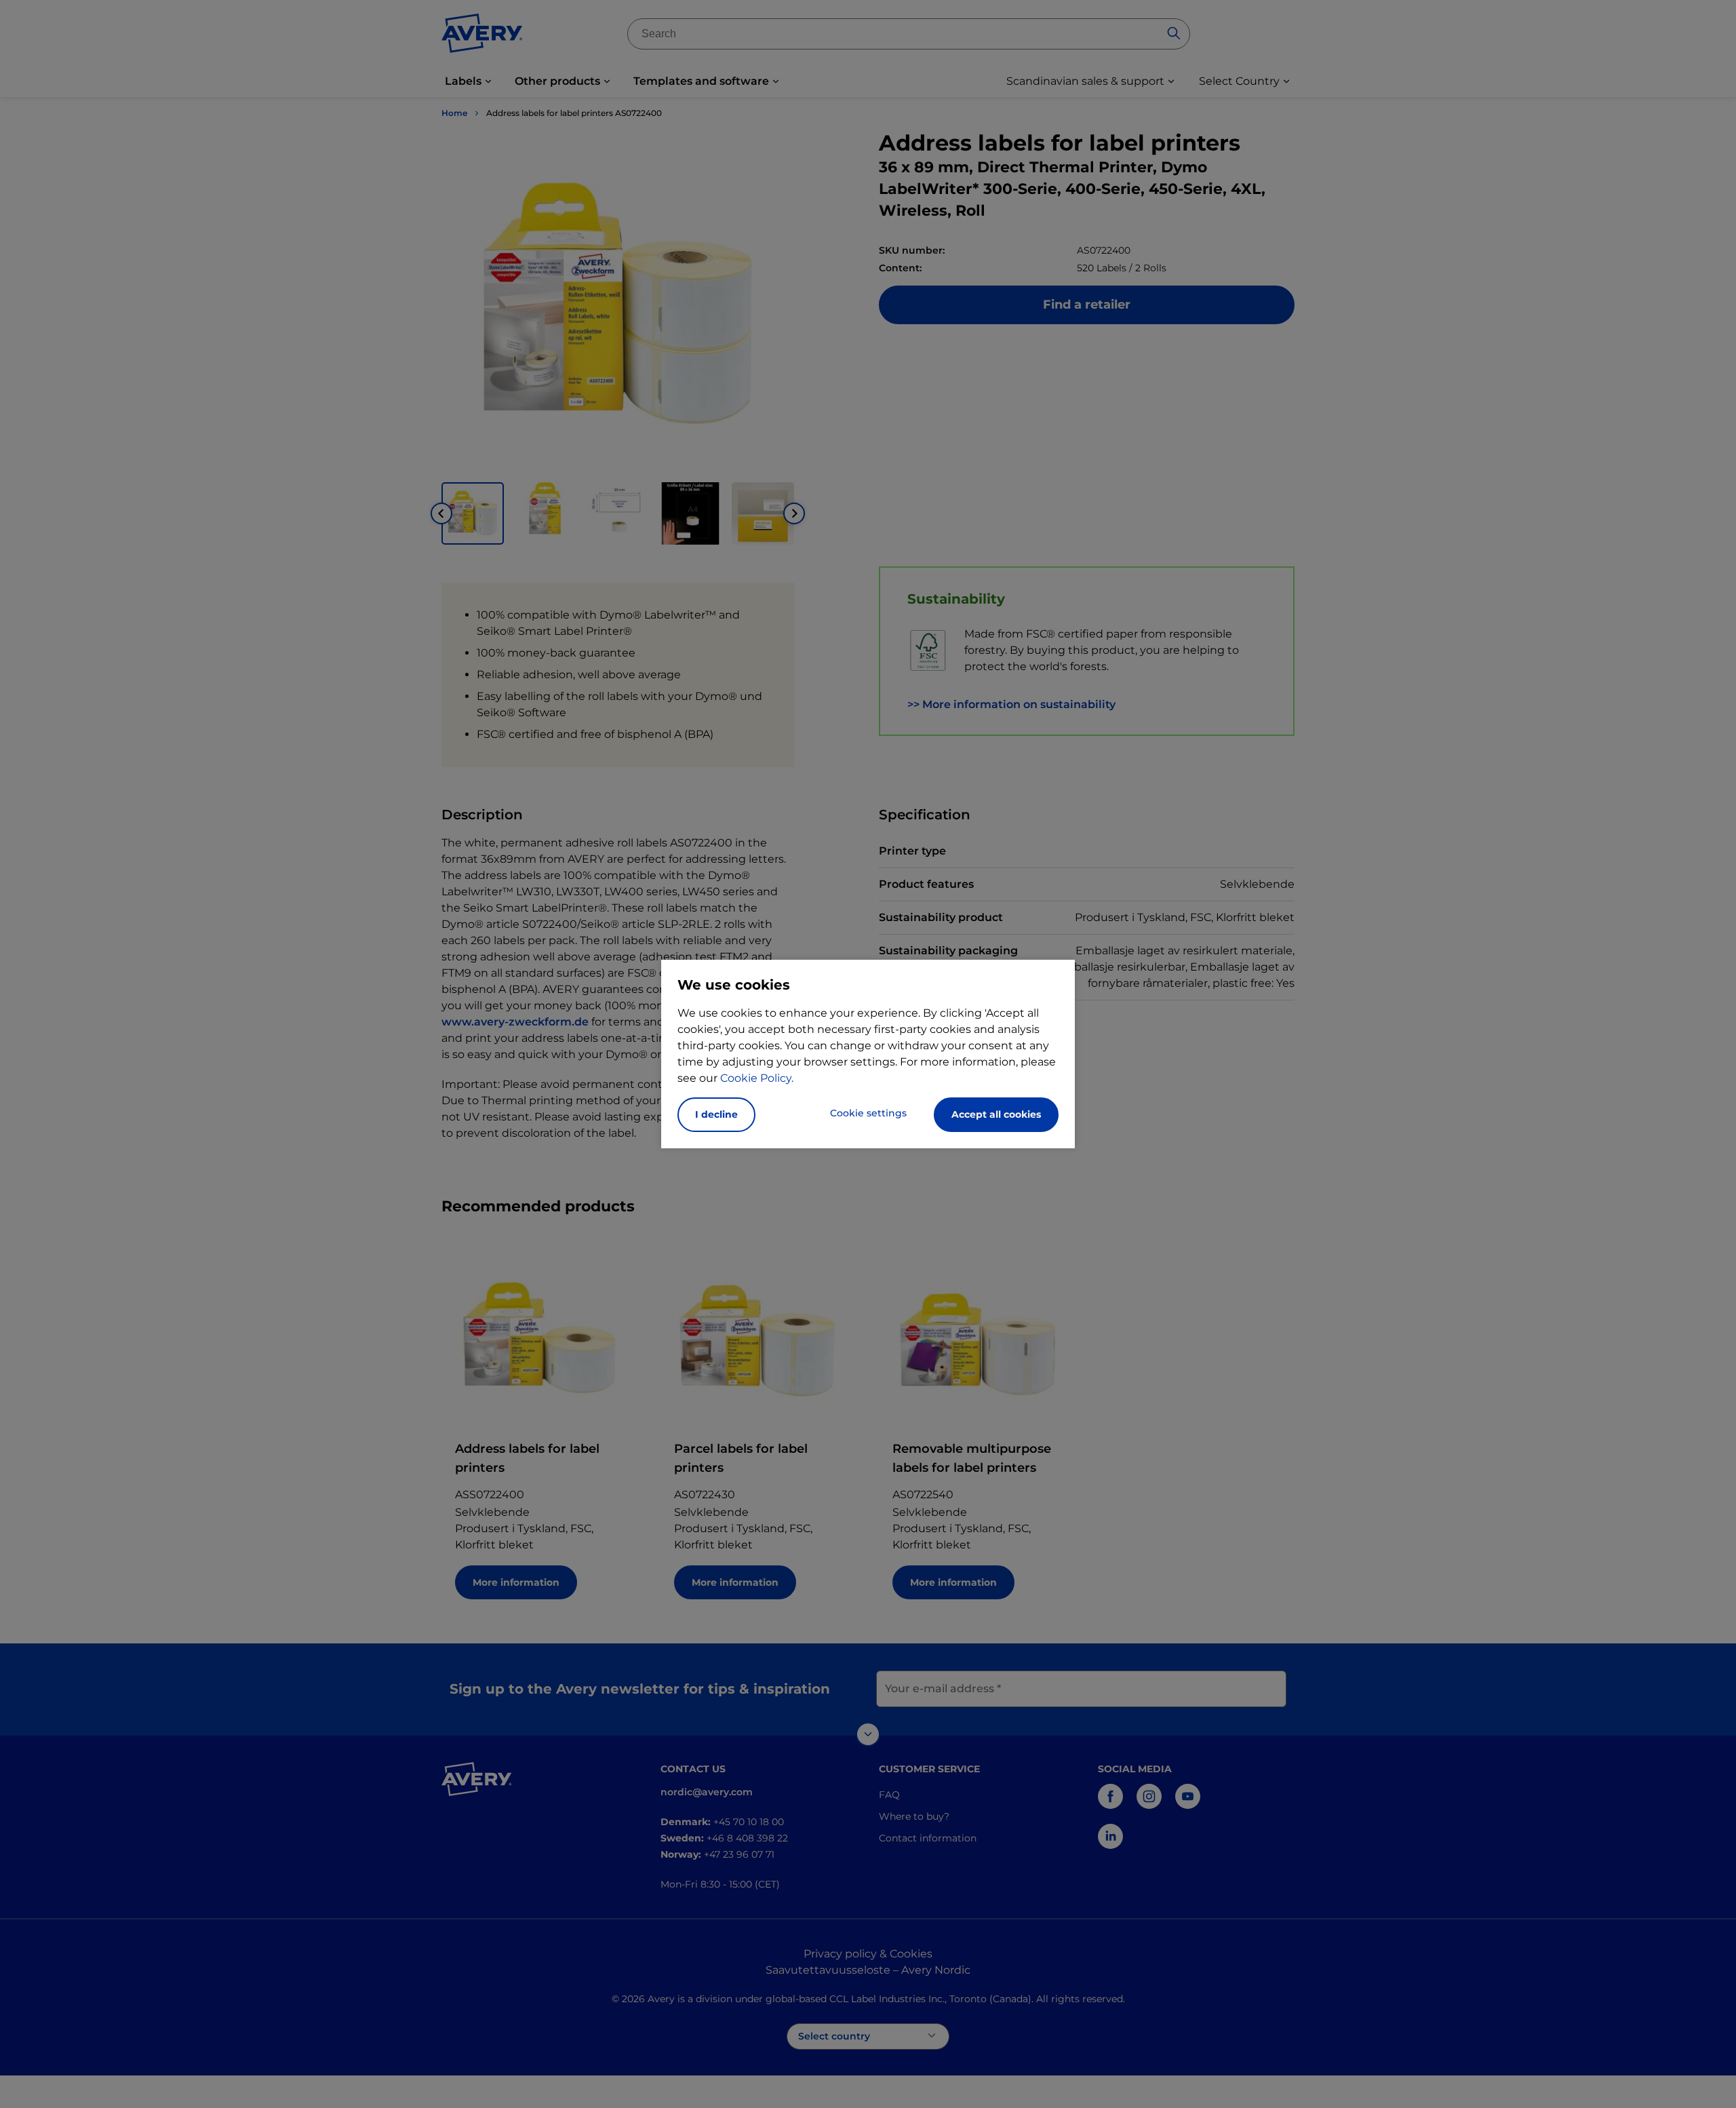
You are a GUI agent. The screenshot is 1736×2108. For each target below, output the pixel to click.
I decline (716, 1114)
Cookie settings (868, 1113)
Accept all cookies (996, 1114)
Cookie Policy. (757, 1078)
